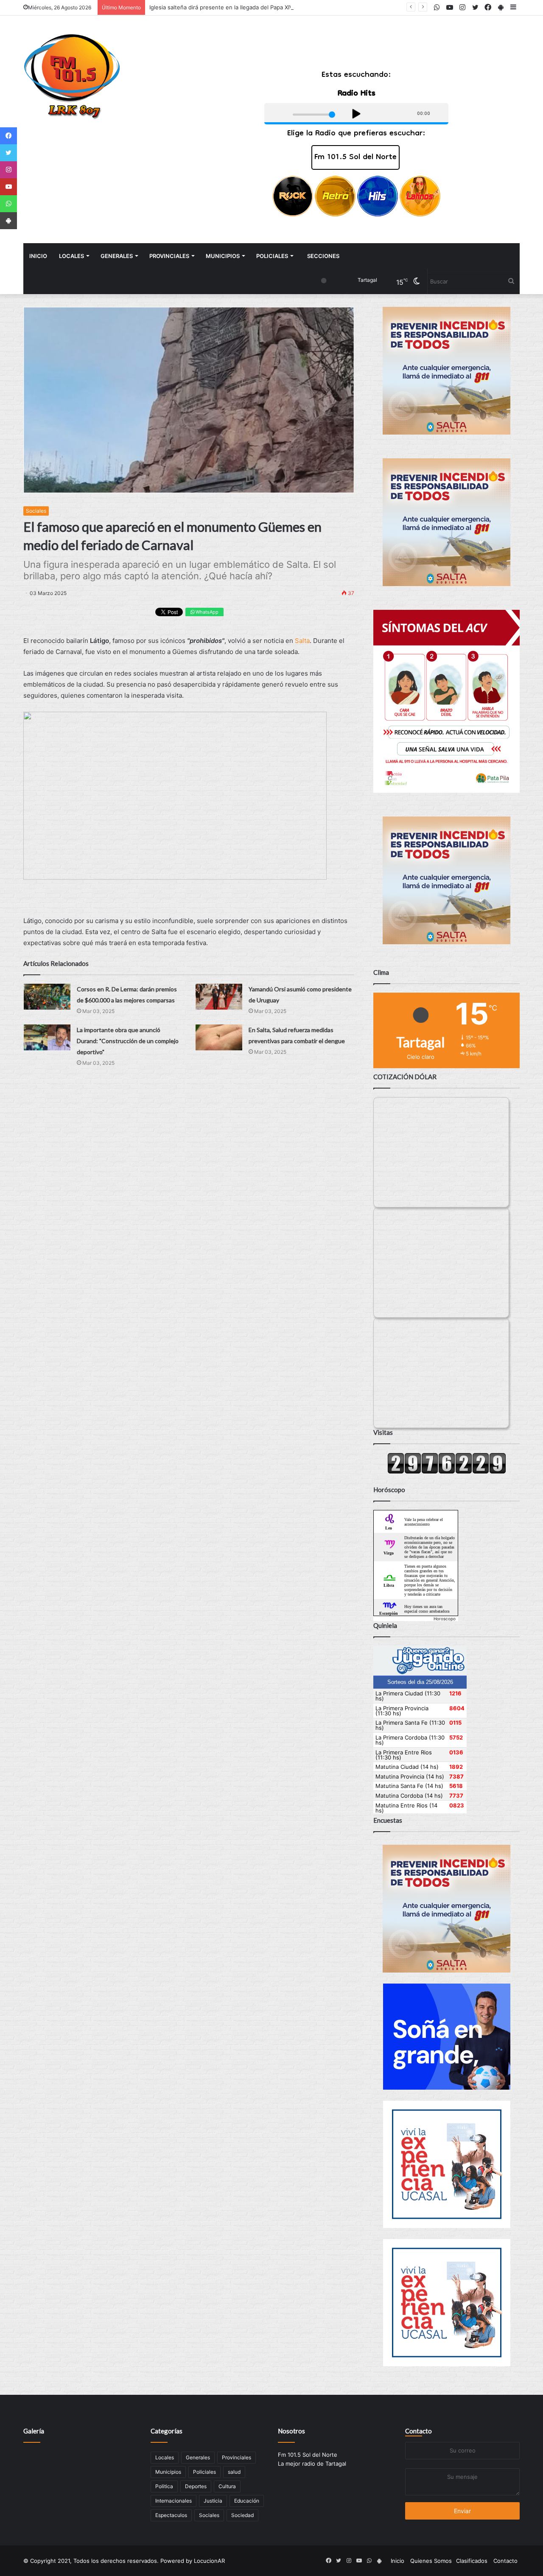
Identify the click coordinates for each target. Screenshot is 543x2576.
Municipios (223, 256)
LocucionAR (209, 2561)
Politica (164, 2486)
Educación (247, 2501)
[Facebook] (8, 136)
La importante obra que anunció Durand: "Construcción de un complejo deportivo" (128, 1041)
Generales (117, 256)
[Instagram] (8, 170)
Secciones (323, 256)
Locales (71, 256)
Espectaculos (171, 2515)
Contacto (418, 2431)
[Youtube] (8, 187)
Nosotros (291, 2431)
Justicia (213, 2501)
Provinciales (169, 256)
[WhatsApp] (8, 204)
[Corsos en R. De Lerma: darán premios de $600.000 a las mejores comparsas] (47, 997)
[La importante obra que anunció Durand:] (47, 1037)
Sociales (36, 511)
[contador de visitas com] (447, 1472)
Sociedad (242, 2515)
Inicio (38, 256)
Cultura (227, 2486)
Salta (302, 641)
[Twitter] (8, 153)
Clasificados (472, 2561)
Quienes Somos (431, 2561)
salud (234, 2472)
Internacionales (174, 2501)
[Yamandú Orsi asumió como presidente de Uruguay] (219, 997)
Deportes (196, 2486)
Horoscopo (445, 1619)
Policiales (272, 256)
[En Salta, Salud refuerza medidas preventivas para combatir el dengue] (219, 1037)
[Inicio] (72, 77)
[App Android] (8, 221)
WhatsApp (206, 612)
